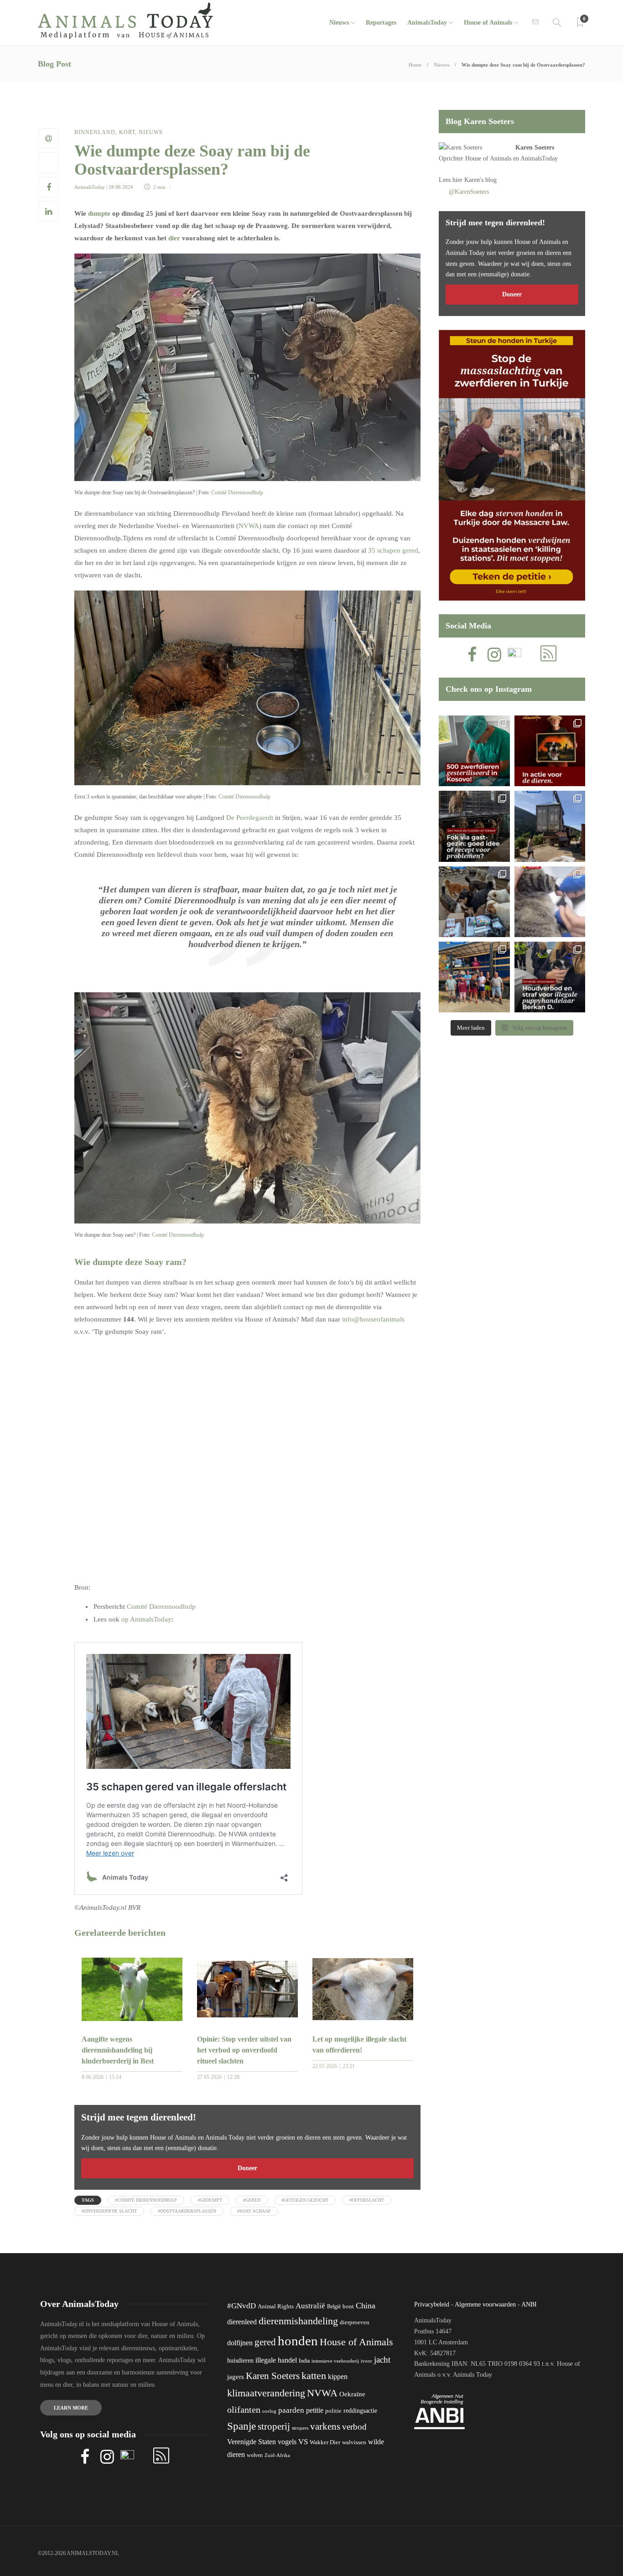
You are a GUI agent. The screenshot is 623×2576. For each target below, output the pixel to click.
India (304, 2361)
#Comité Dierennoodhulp (146, 2200)
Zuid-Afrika (277, 2455)
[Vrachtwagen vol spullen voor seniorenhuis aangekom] (474, 977)
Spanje (241, 2426)
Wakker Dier (325, 2442)
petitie (315, 2410)
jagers (236, 2377)
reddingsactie (360, 2411)
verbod (354, 2427)
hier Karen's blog (475, 180)
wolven (255, 2455)
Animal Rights (276, 2306)
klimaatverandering (266, 2393)
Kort (127, 132)
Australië (310, 2306)
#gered (252, 2200)
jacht (382, 2360)
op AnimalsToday (146, 1619)
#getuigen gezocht (305, 2200)
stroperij (274, 2426)
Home (415, 65)
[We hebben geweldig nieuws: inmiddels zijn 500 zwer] (474, 751)
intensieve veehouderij (335, 2361)
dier (174, 238)
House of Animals (488, 23)
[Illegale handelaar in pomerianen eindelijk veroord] (550, 977)
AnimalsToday (90, 187)
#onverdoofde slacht (109, 2211)
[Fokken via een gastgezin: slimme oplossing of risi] (474, 826)
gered (265, 2342)
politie (333, 2411)
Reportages (381, 23)
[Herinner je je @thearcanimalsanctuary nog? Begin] (550, 826)
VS (303, 2442)
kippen (338, 2376)
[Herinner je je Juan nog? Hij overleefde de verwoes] (550, 902)
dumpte (99, 213)
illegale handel (276, 2360)
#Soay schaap (254, 2211)
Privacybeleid (432, 2304)
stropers (300, 2428)
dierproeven (355, 2322)
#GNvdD (241, 2306)
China (366, 2306)
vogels (287, 2442)
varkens (325, 2426)
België (334, 2306)
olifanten (244, 2410)
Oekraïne (352, 2394)
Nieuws (339, 23)
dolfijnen (240, 2343)
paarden (291, 2410)
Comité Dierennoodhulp (237, 492)
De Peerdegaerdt (250, 818)
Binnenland (95, 132)
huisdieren (240, 2361)
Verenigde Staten (252, 2442)
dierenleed (242, 2322)
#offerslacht (367, 2200)
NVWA (249, 526)
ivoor (366, 2361)
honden (298, 2341)
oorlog (269, 2411)
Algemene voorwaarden (485, 2304)
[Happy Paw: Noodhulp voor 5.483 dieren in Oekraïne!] (474, 902)
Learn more (71, 2408)
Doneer (247, 2168)
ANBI (529, 2304)
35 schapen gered (393, 550)
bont (348, 2306)
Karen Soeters (535, 148)
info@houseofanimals (373, 1319)
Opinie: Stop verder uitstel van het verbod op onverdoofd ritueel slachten (244, 2050)
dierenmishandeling (298, 2321)
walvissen (354, 2442)
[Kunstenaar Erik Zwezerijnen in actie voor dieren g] (550, 751)
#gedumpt (210, 2200)
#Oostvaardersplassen (187, 2211)
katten (314, 2376)
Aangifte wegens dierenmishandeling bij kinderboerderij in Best (118, 2050)
